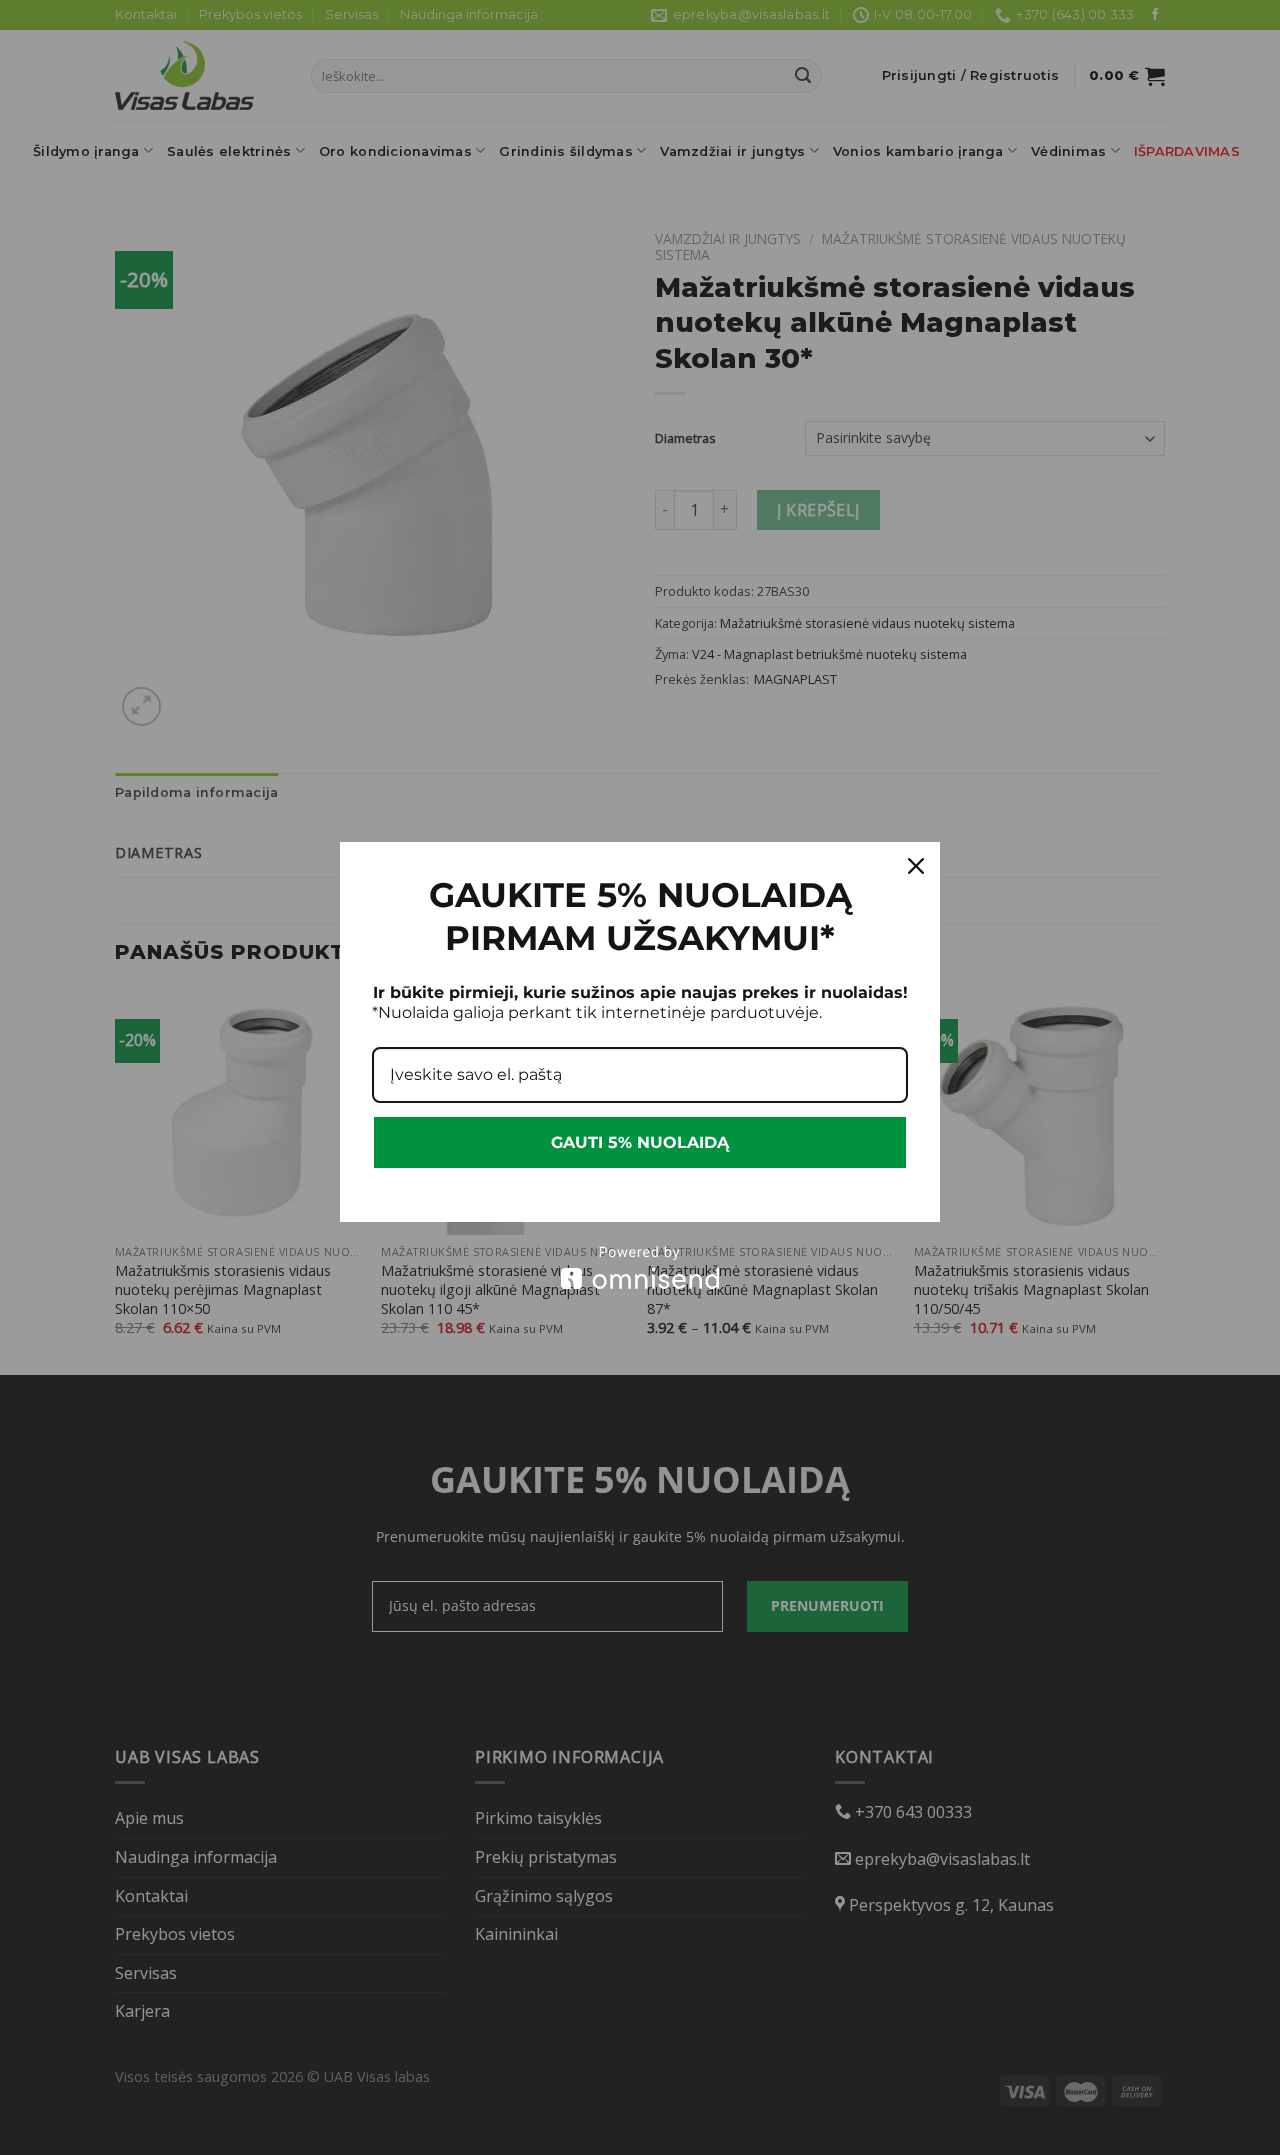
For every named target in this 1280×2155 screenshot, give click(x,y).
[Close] (916, 866)
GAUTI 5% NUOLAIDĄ (640, 1142)
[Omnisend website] (640, 1267)
